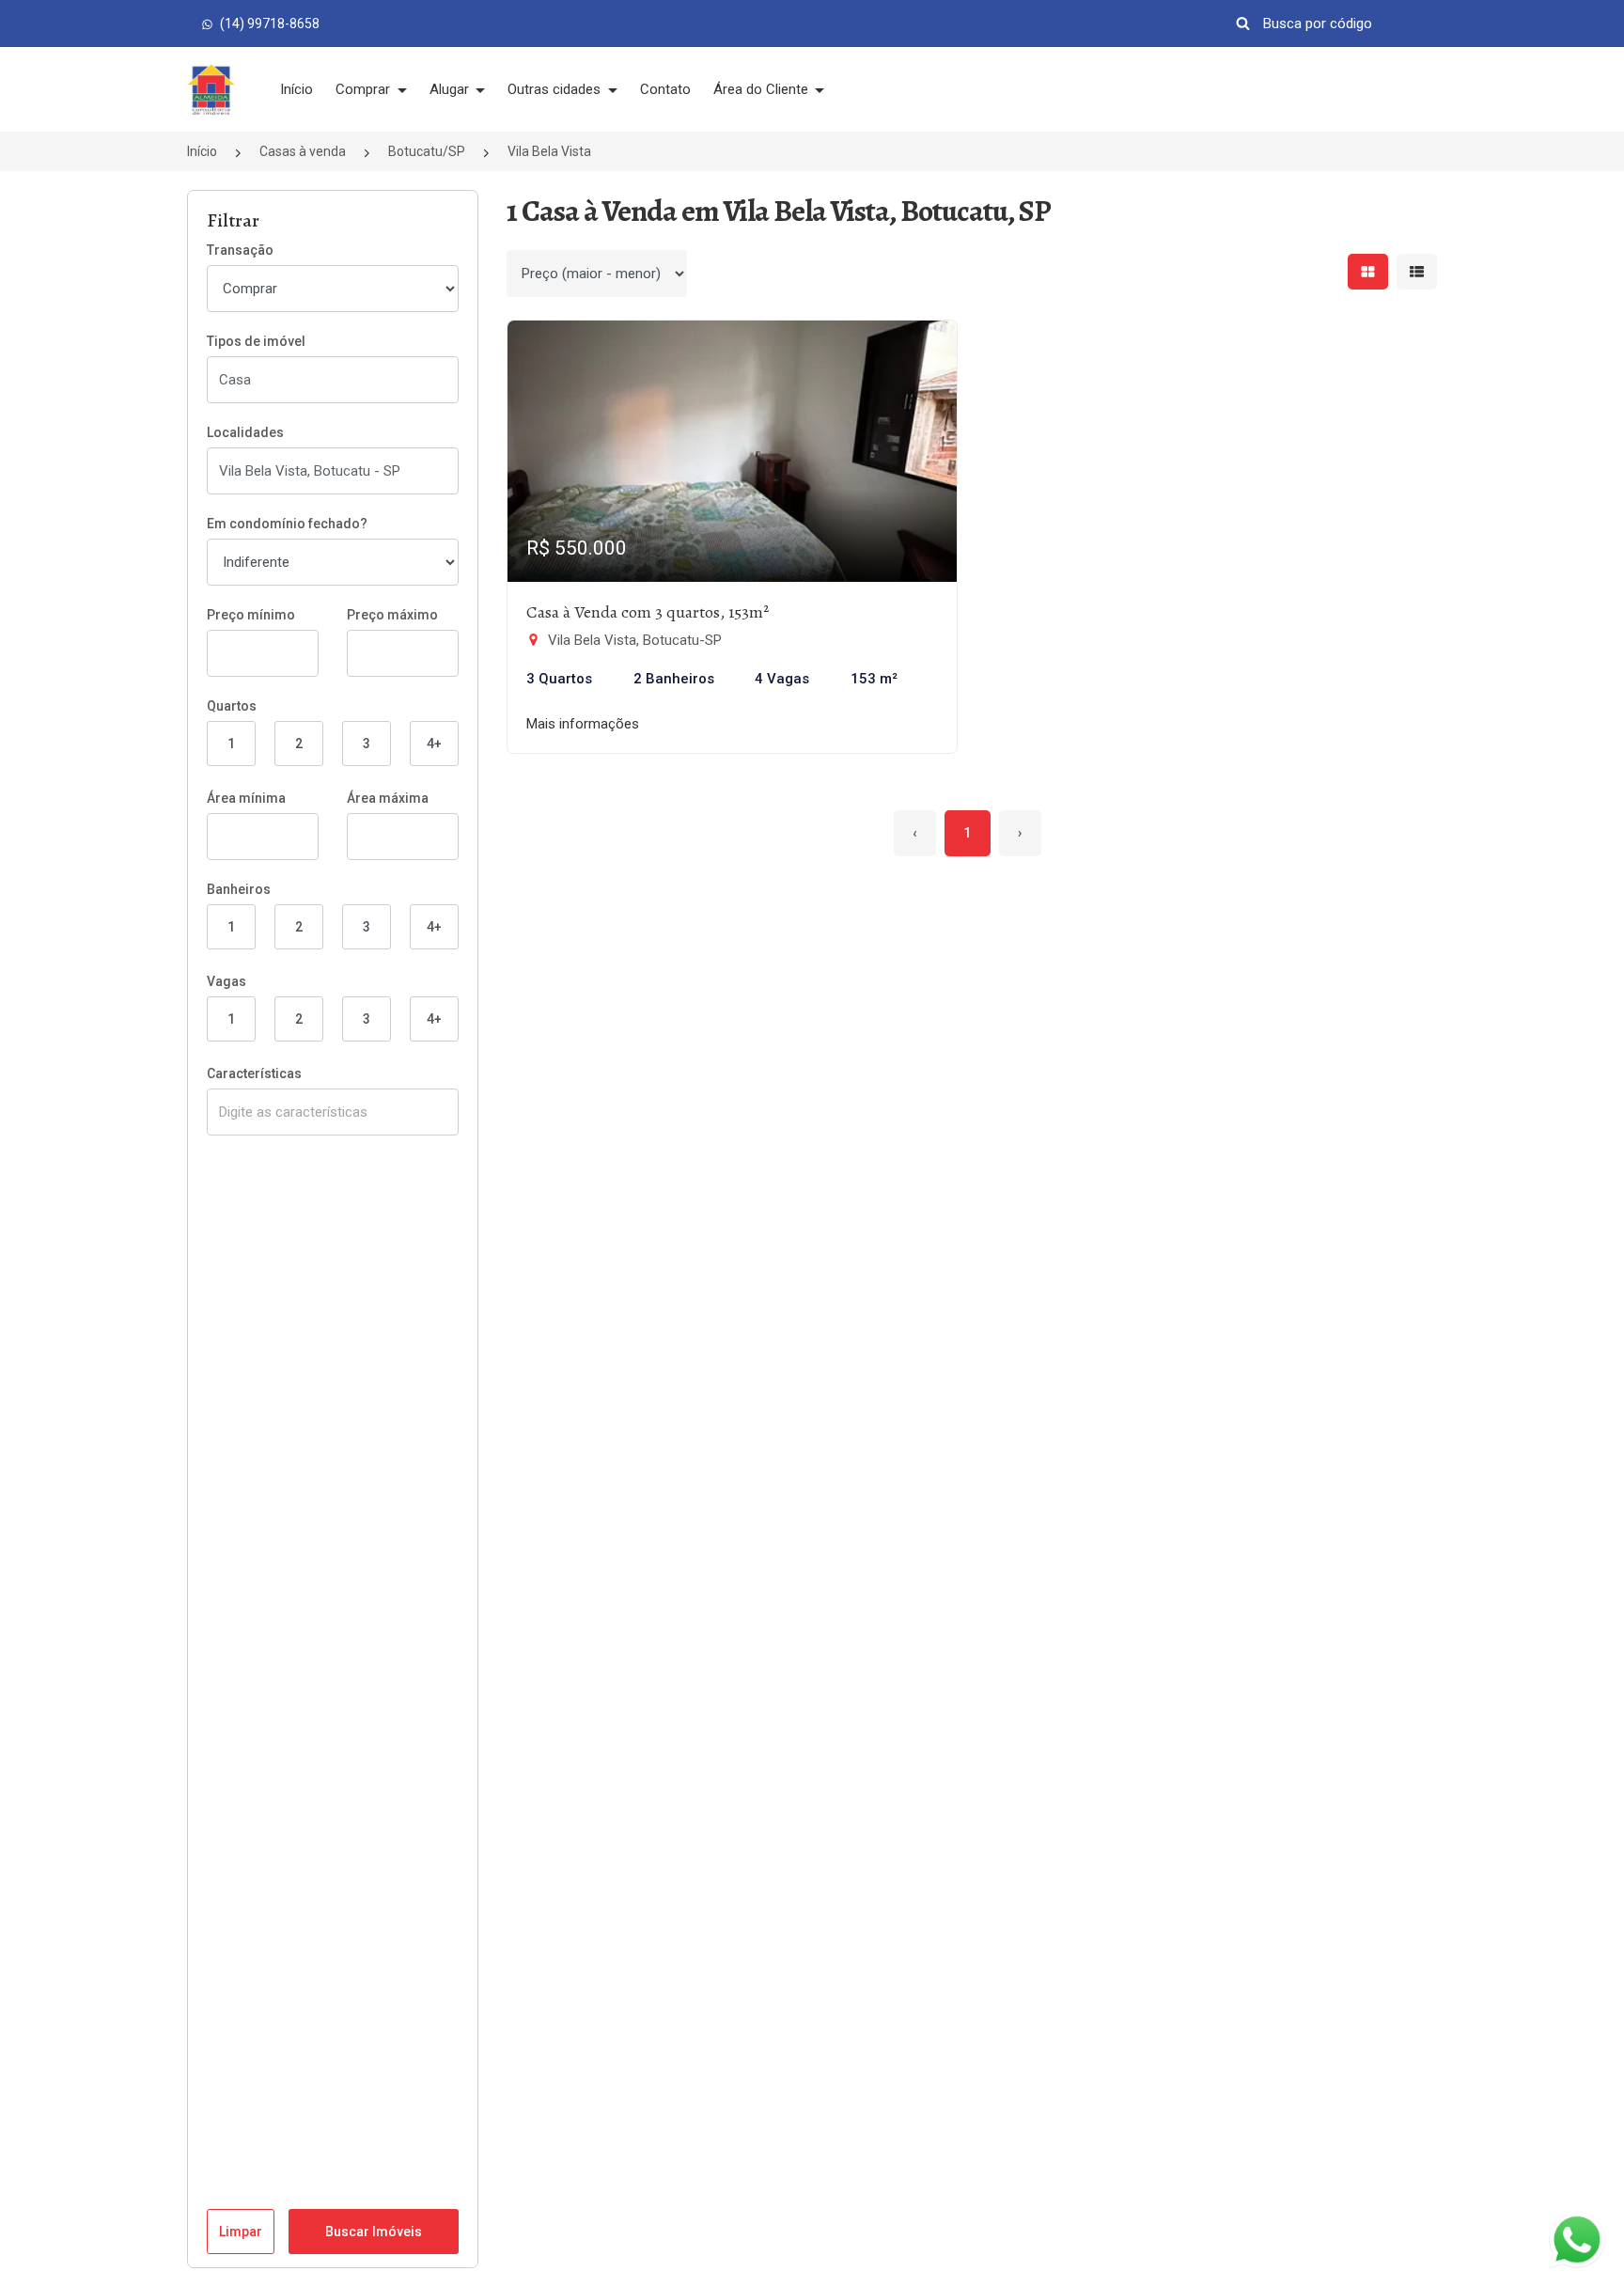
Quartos (232, 706)
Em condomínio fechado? (287, 524)
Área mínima (246, 798)
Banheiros (239, 889)
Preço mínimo (251, 615)
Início (297, 89)
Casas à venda (303, 151)
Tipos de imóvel (256, 341)
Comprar (365, 89)
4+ (434, 744)
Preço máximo (392, 615)
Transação (240, 250)
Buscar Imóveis (374, 2232)
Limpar (241, 2232)
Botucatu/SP (427, 151)
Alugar (451, 89)
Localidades (245, 432)
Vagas (226, 981)
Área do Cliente (763, 89)
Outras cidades (556, 89)
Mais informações (583, 724)
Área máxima (388, 798)
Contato (665, 89)
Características (254, 1073)
